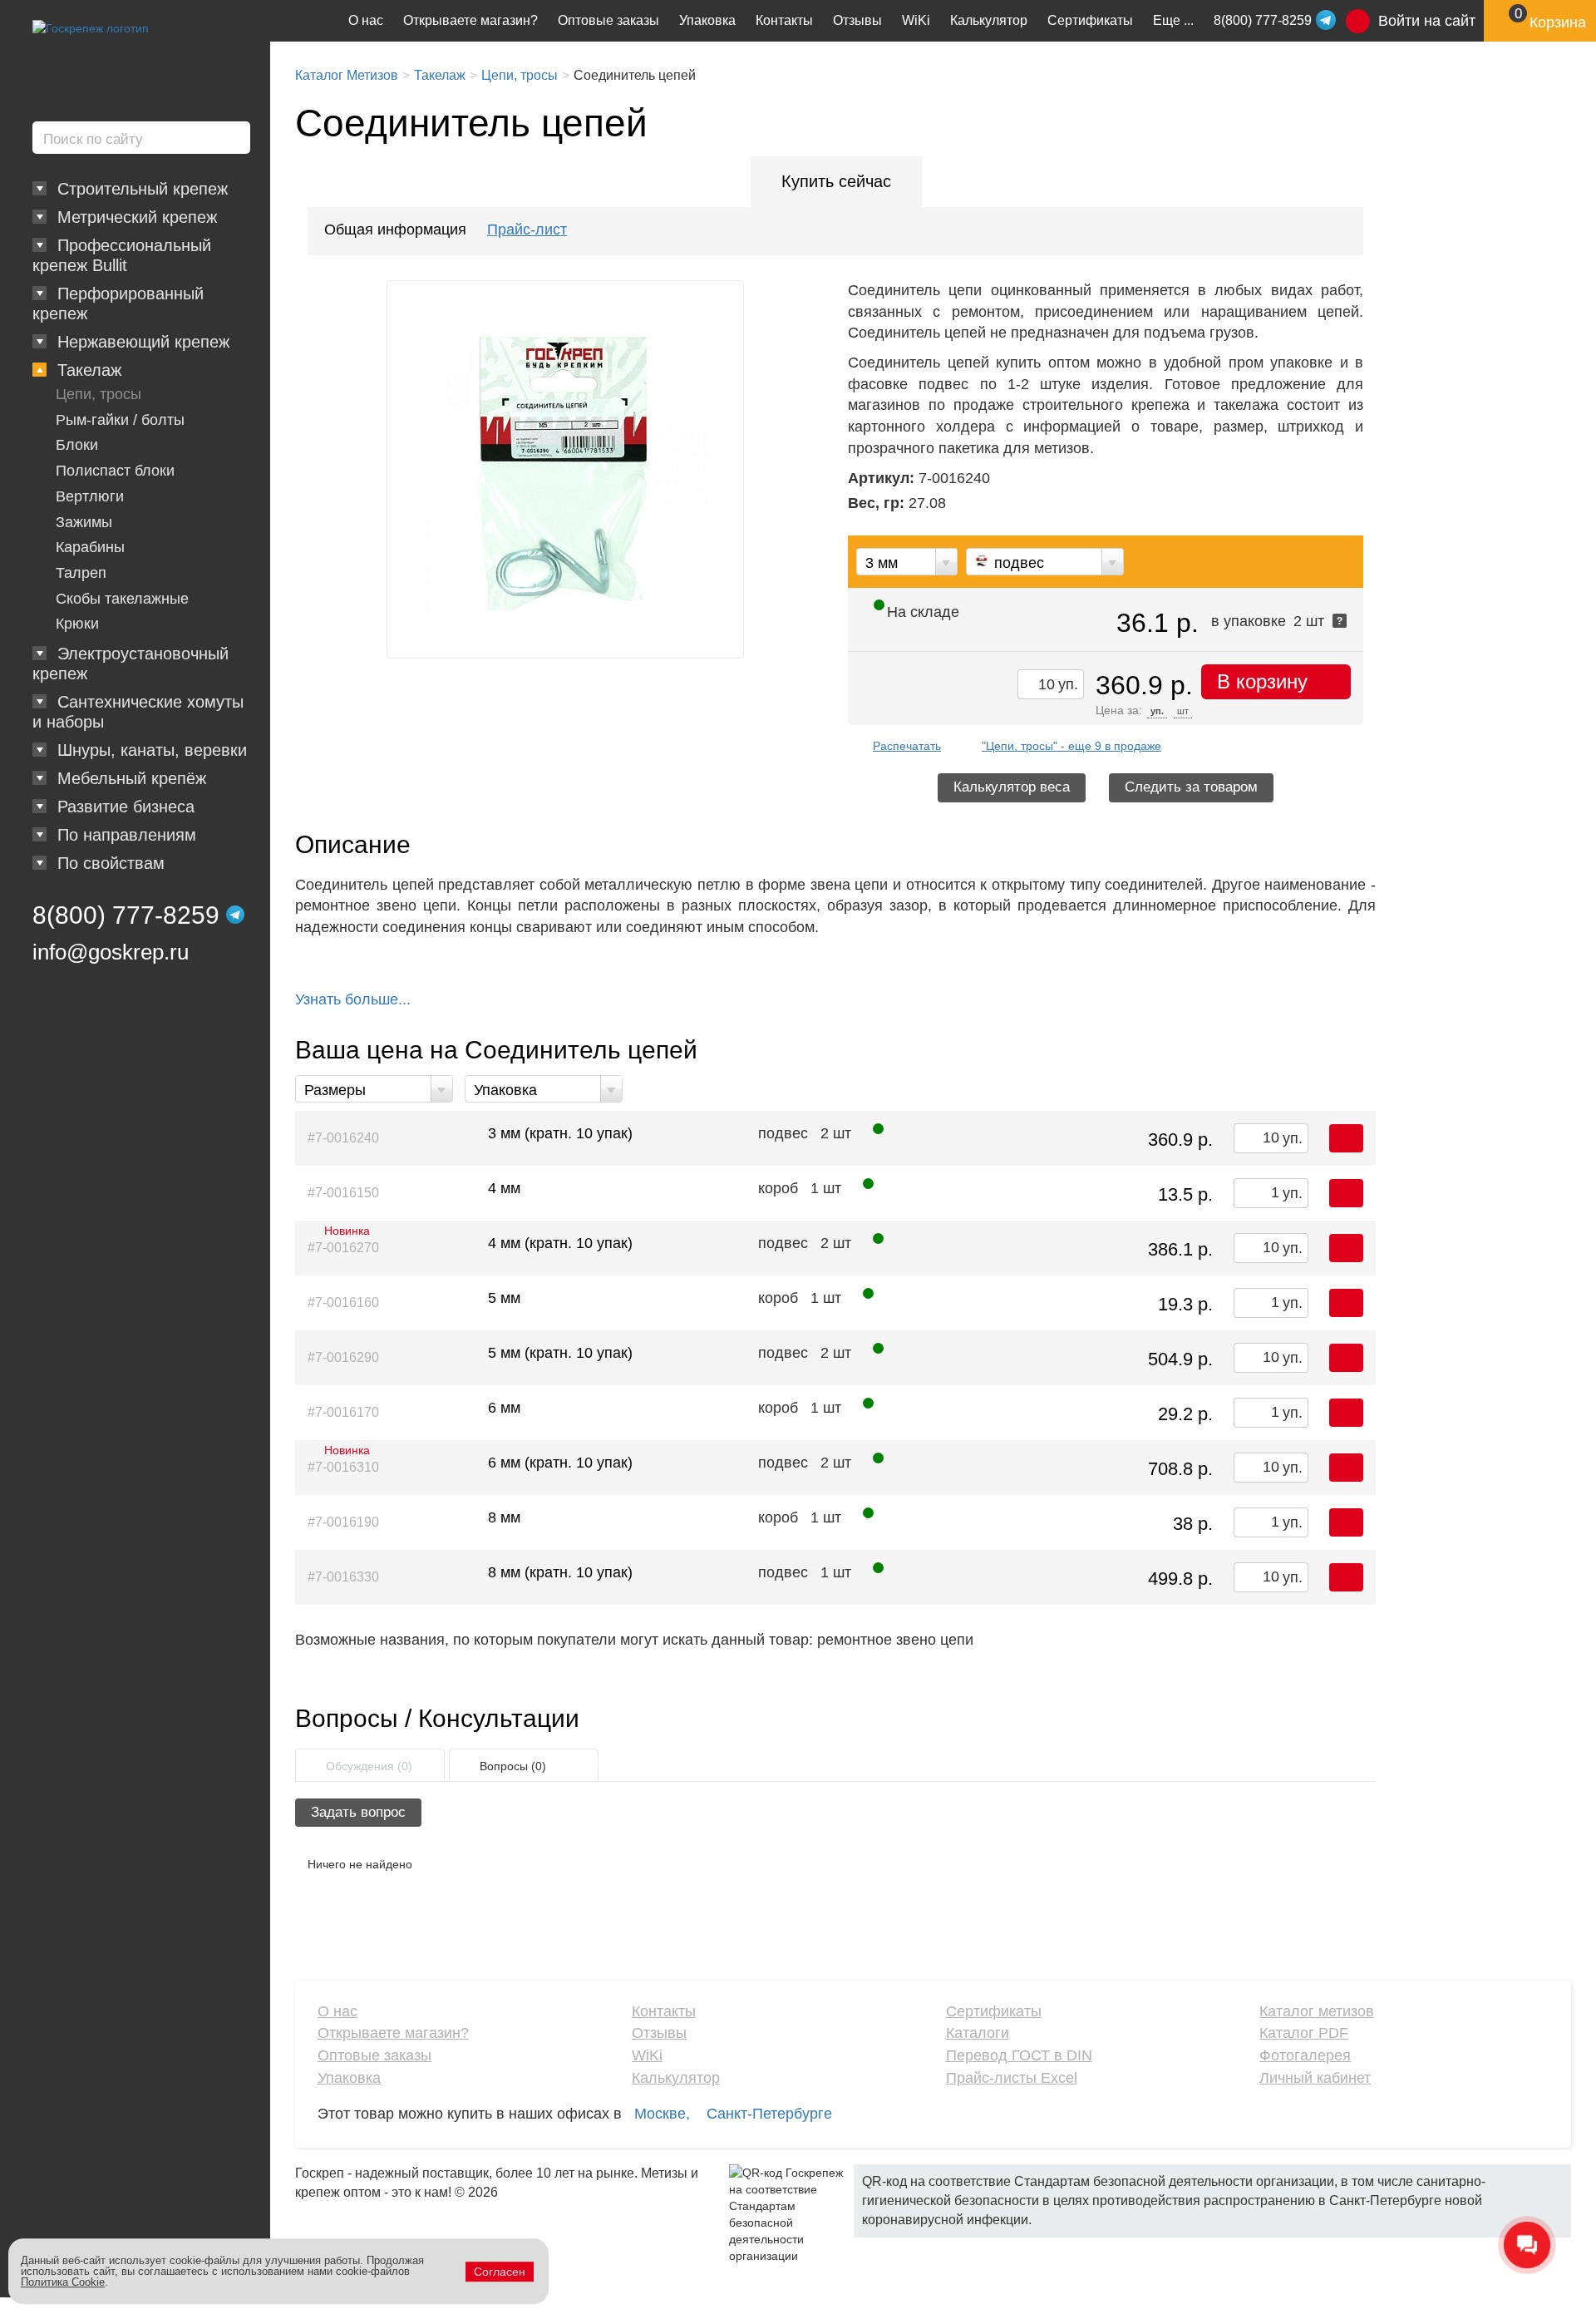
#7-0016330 (343, 1577)
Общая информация (395, 229)
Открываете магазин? (470, 20)
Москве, (662, 2114)
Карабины (90, 547)
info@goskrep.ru (111, 952)
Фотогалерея (1305, 2055)
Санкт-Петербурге (769, 2114)
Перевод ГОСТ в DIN (1019, 2055)
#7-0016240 (343, 1138)
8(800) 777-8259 (126, 915)
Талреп (81, 573)
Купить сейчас (836, 181)
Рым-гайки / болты (120, 420)
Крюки (77, 624)
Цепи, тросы (99, 394)
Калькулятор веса (1012, 787)
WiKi (916, 20)
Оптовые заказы (608, 20)
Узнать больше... (353, 999)
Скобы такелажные (122, 599)
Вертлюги (90, 496)
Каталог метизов (1317, 2011)
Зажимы (84, 522)
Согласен (500, 2272)
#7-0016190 (343, 1522)
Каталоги (978, 2033)
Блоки (77, 445)
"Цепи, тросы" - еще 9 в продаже (1071, 746)
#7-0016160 (343, 1303)
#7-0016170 (343, 1412)
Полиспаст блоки (115, 471)
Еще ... (1173, 20)
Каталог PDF (1304, 2033)
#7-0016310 (343, 1463)
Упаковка (707, 20)
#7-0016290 (343, 1357)
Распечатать (907, 746)
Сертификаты (1090, 20)
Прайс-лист (527, 229)
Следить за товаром (1191, 787)
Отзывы (857, 20)
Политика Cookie (63, 2282)
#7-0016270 (343, 1244)
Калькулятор (989, 20)
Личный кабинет (1315, 2078)
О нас (366, 20)
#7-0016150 (343, 1193)
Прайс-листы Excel (1012, 2078)
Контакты (784, 20)
